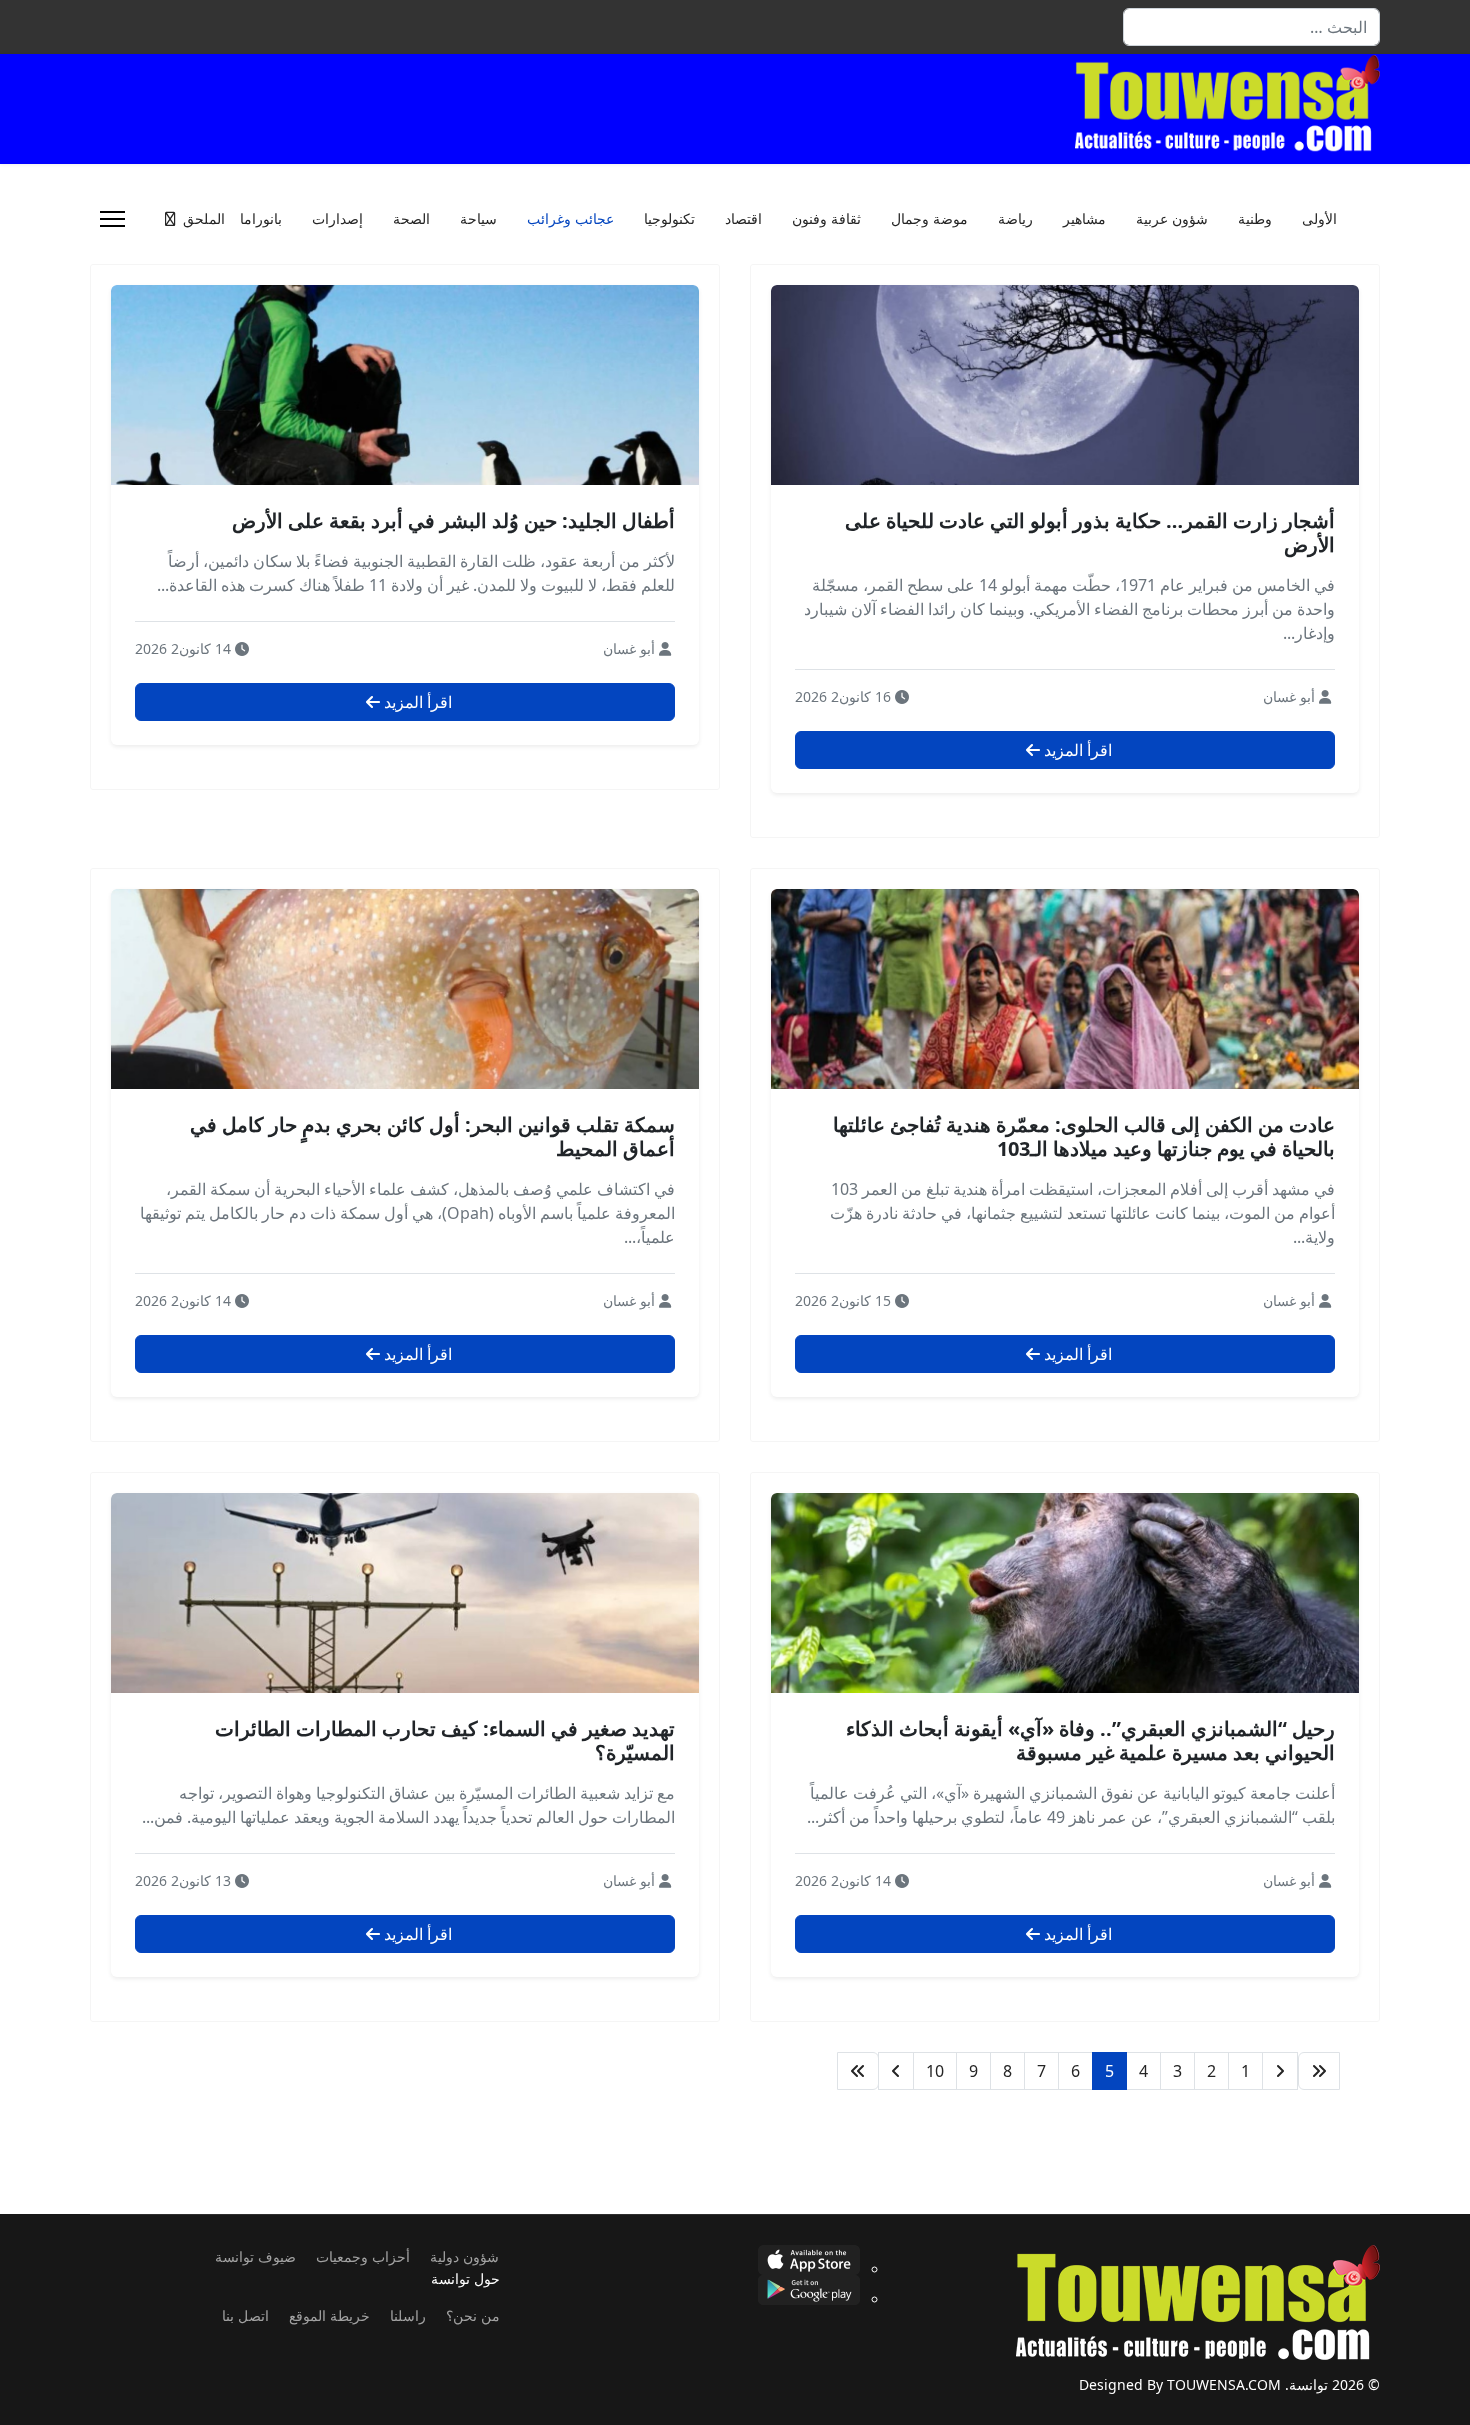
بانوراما (261, 219)
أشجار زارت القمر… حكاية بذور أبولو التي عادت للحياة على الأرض (1090, 532)
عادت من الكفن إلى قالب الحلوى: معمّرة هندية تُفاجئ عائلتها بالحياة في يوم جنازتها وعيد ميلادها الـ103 (1084, 1136)
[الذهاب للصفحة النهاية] (858, 2071)
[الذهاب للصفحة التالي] (896, 2071)
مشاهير (1084, 219)
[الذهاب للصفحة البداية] (1319, 2071)
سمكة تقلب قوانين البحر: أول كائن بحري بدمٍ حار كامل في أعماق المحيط (432, 1136)
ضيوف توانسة (255, 2256)
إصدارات (337, 219)
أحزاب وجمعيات (363, 2256)
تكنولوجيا (669, 219)
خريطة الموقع (329, 2315)
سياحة (478, 219)
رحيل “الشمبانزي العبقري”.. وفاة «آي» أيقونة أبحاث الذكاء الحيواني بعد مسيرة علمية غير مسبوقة (1090, 1740)
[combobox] (1251, 27)
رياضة (1015, 219)
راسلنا (408, 2315)
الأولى (1319, 219)
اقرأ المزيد (1076, 750)
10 (935, 2071)
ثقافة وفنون (826, 219)
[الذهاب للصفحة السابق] (1280, 2071)
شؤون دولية (464, 2256)
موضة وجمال (929, 219)
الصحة (411, 219)
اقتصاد (743, 219)
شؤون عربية (1172, 219)
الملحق (204, 219)
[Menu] (112, 219)
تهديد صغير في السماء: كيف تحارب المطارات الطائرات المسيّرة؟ (445, 1740)
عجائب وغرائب (570, 219)
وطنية (1255, 219)
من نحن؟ (473, 2315)
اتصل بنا (245, 2315)
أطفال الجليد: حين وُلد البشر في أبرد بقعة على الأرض (453, 520)
